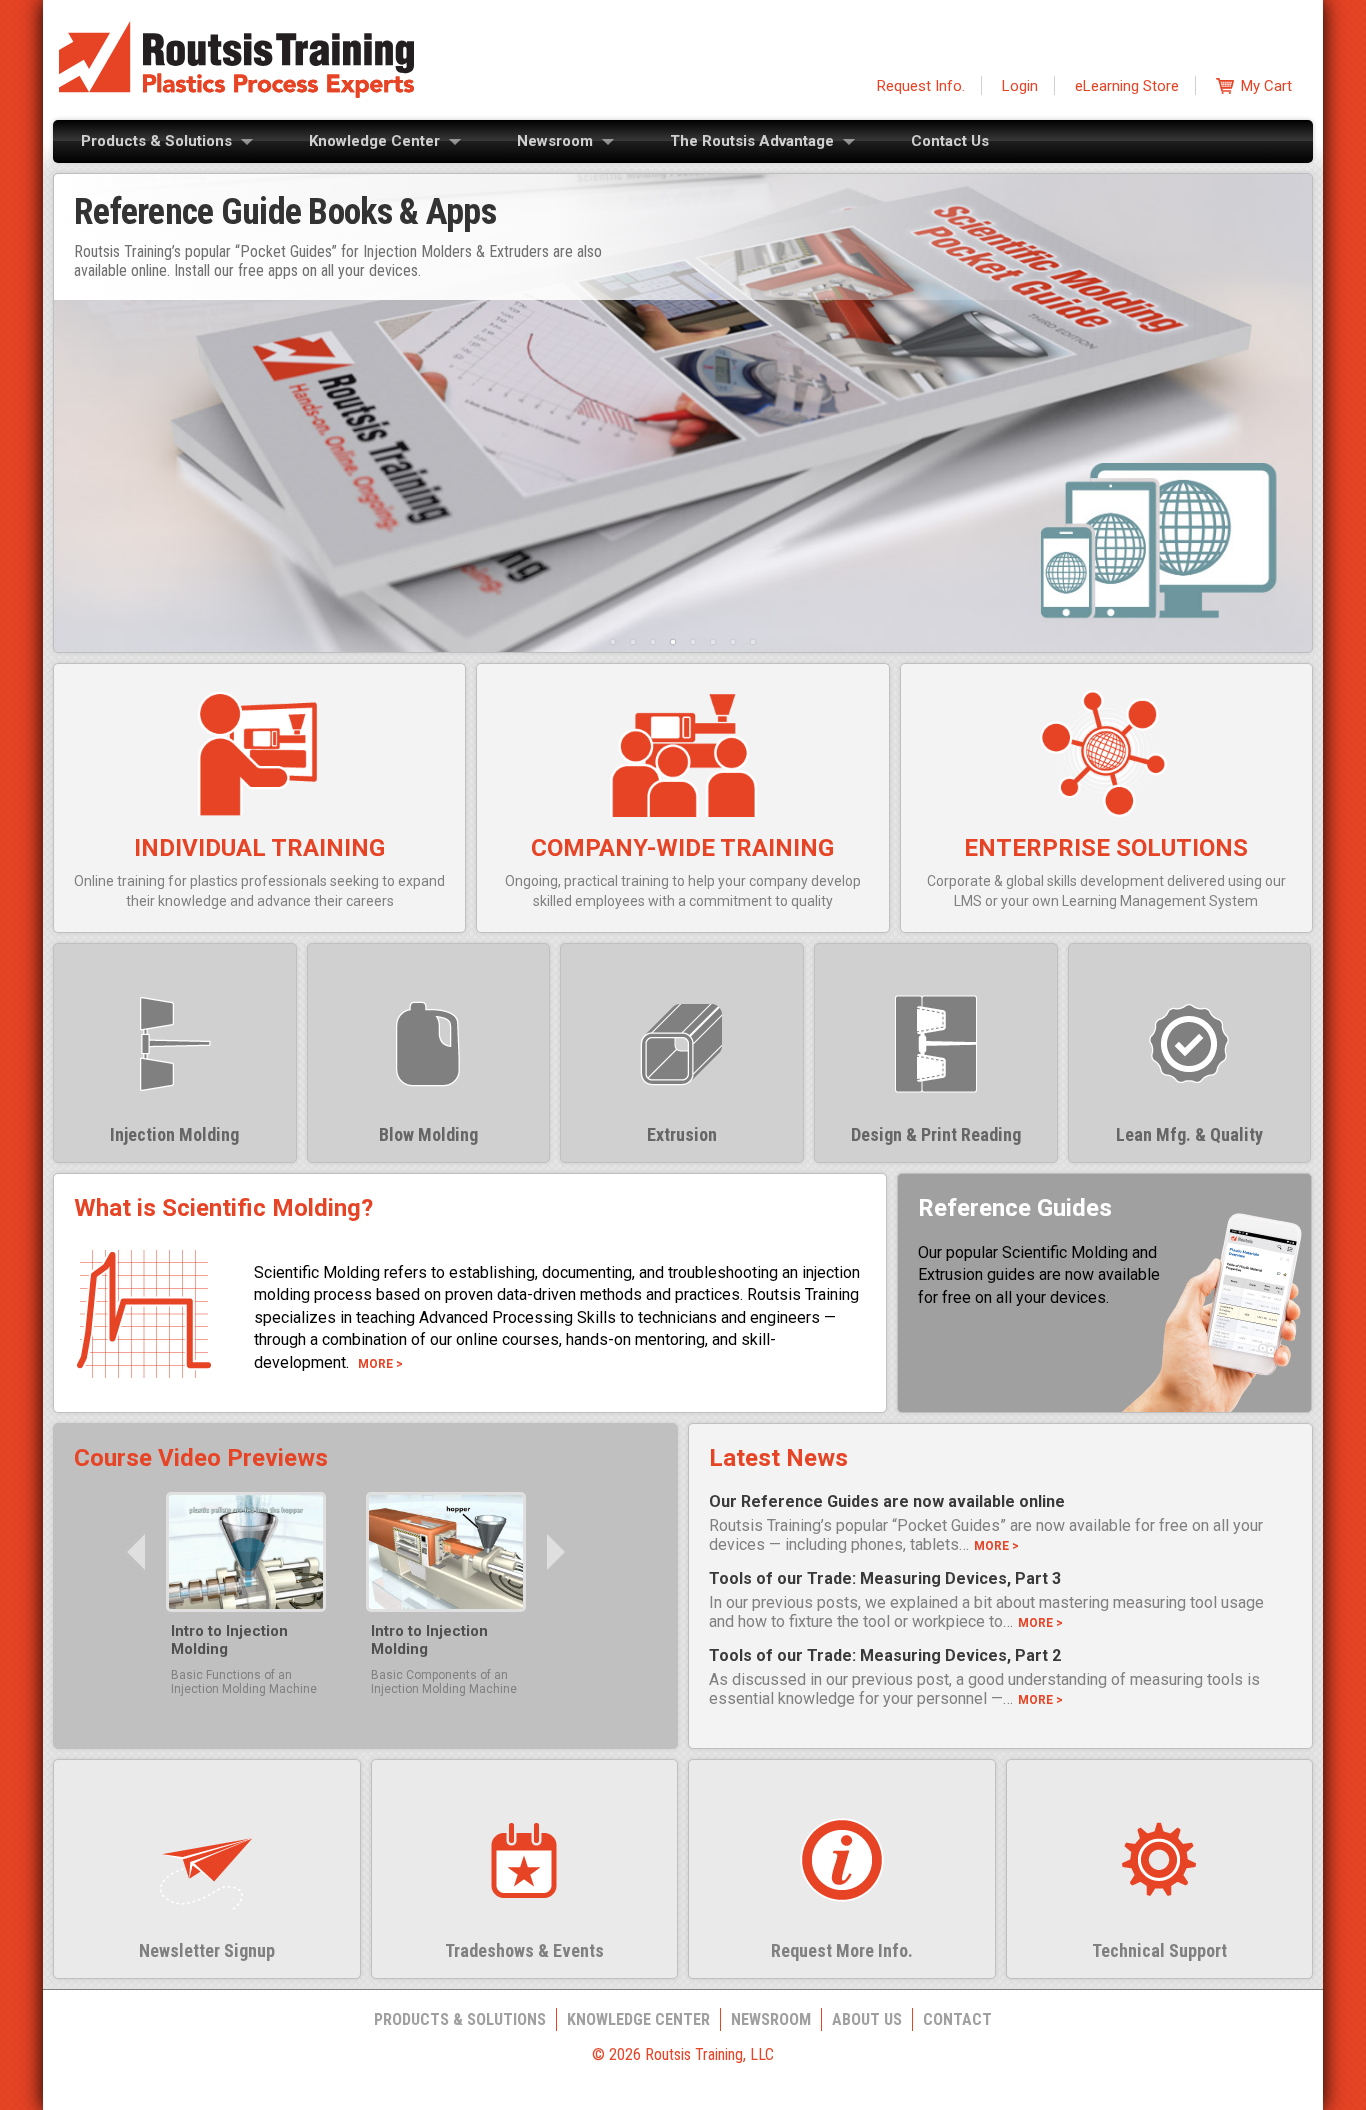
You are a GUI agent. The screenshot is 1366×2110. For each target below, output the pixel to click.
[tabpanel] (683, 414)
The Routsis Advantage (752, 141)
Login (1020, 86)
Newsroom (555, 141)
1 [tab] (613, 642)
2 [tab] (633, 642)
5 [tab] (693, 642)
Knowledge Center (374, 141)
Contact (957, 2019)
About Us (867, 2019)
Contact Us (950, 141)
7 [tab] (733, 642)
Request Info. (921, 86)
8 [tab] (753, 642)
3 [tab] (653, 642)
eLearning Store (1127, 86)
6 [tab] (713, 642)
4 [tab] (673, 642)
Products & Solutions (156, 141)
